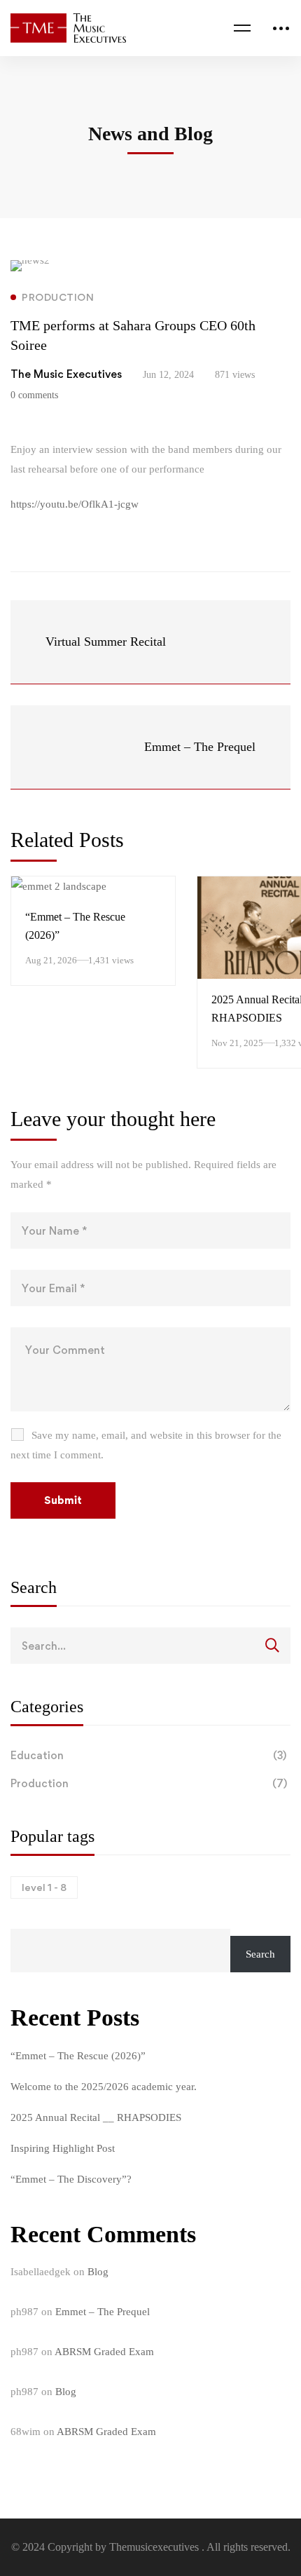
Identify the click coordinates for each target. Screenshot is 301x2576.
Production (149, 1783)
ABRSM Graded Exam (104, 2352)
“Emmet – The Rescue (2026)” (78, 2056)
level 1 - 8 (44, 1887)
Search (260, 1954)
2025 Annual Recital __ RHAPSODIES (96, 2117)
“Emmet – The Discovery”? (71, 2179)
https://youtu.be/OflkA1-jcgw (75, 504)
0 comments (34, 395)
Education (148, 1755)
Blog (98, 2272)
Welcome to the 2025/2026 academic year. (104, 2087)
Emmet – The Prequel (103, 2312)
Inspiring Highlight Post (63, 2148)
